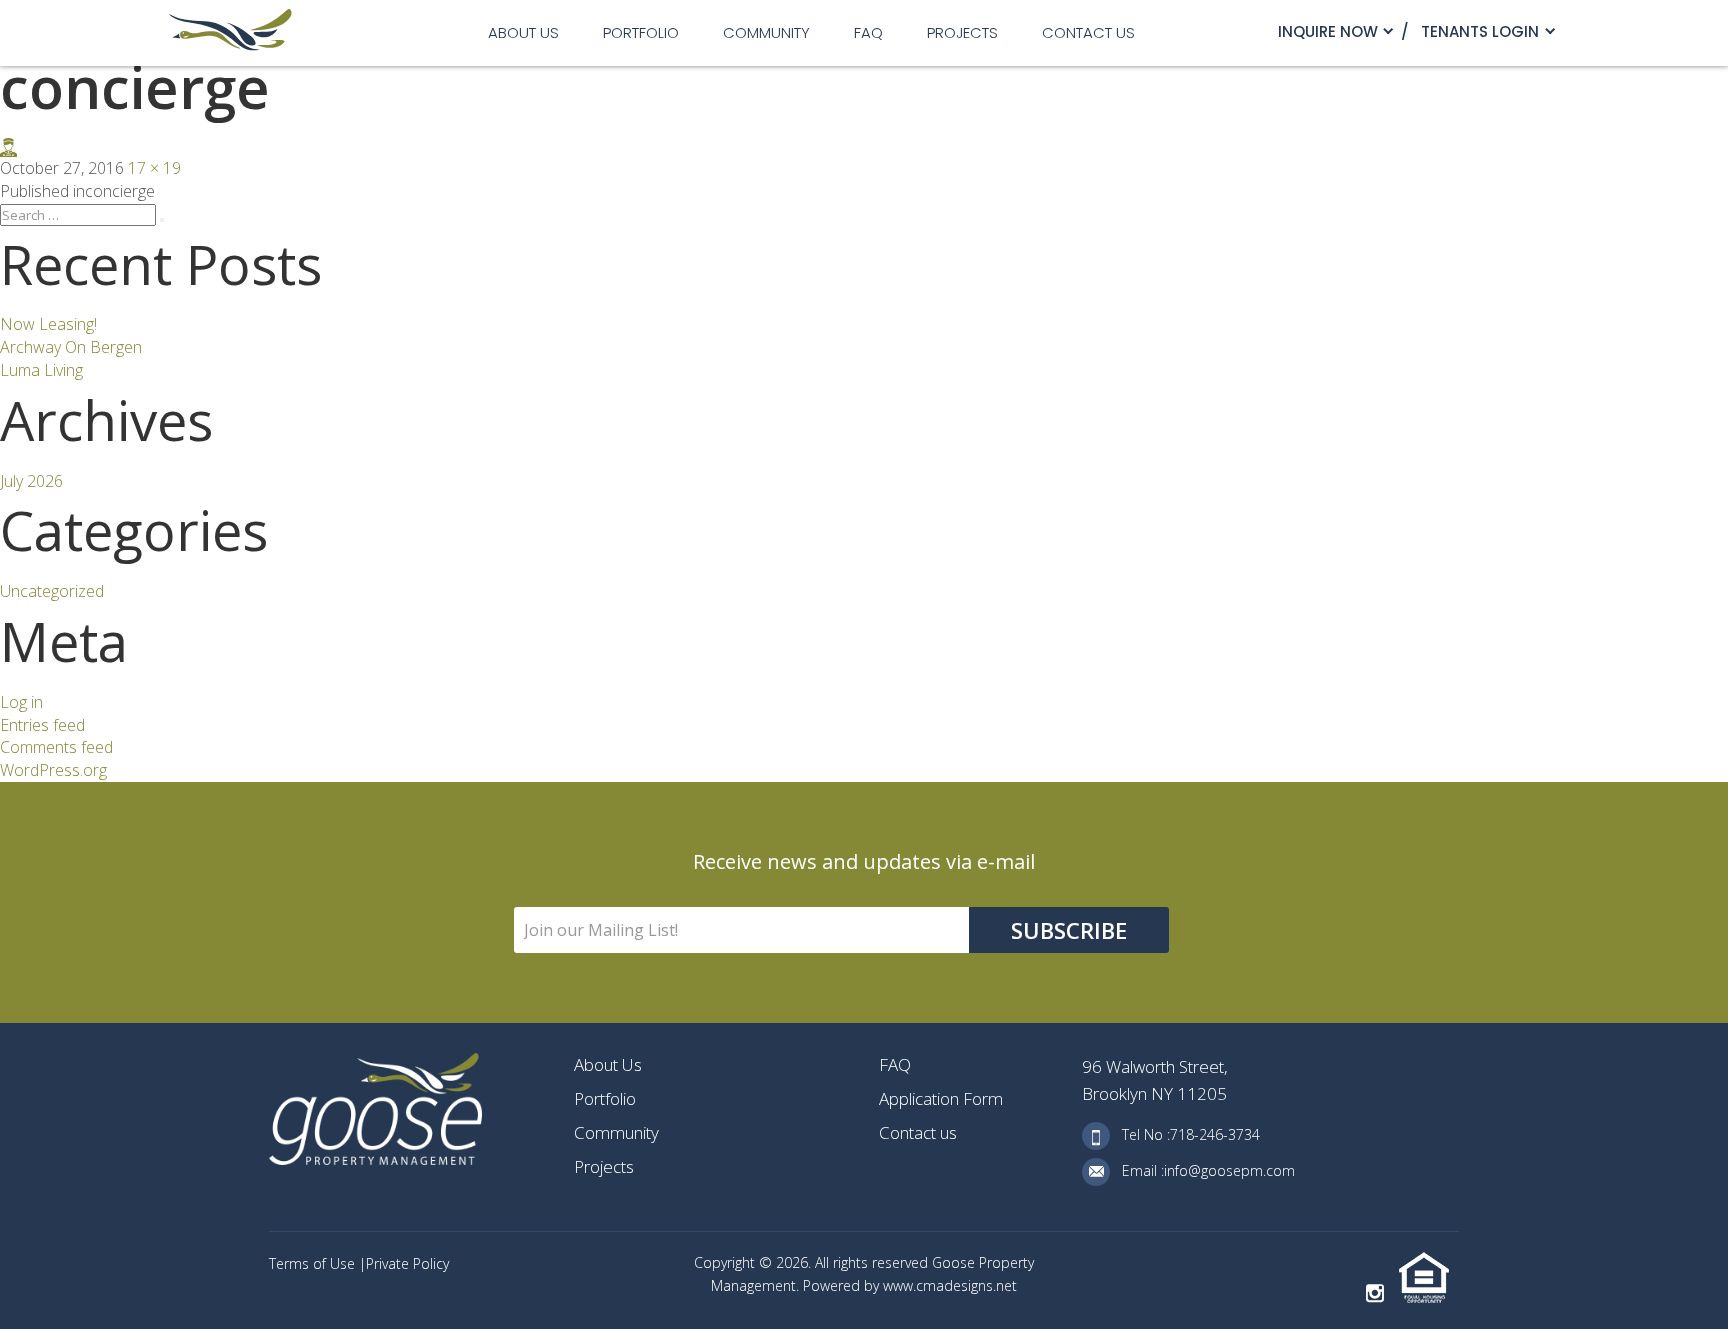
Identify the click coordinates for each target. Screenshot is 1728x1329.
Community (766, 32)
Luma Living (41, 370)
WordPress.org (53, 770)
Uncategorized (52, 591)
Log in (21, 702)
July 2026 (31, 481)
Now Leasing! (48, 324)
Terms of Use (314, 1263)
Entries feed (42, 725)
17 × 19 (154, 168)
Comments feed (56, 747)
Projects (962, 32)
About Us (523, 32)
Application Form (941, 1098)
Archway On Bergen (71, 347)
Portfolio (641, 32)
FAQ (868, 32)
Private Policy (407, 1263)
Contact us (1088, 32)
